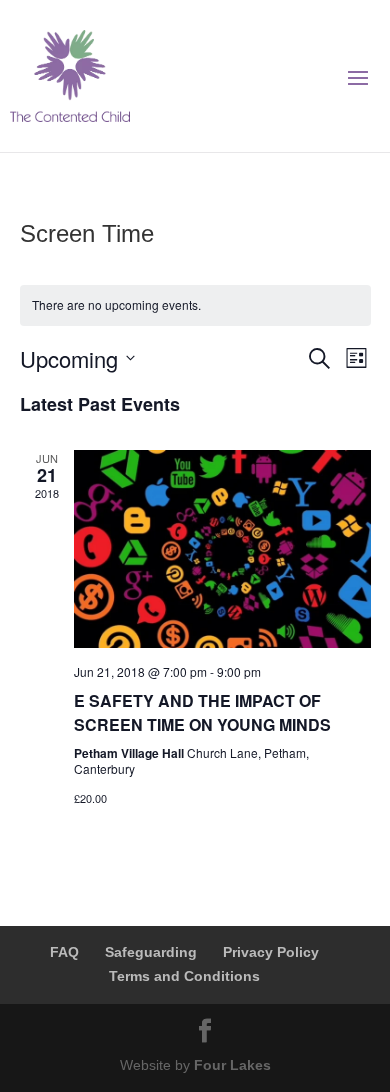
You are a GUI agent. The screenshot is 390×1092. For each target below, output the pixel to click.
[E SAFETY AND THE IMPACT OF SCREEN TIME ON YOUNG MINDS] (222, 549)
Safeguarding (151, 952)
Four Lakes (232, 1065)
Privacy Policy (271, 952)
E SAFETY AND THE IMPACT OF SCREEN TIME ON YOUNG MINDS (202, 712)
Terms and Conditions (184, 976)
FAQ (64, 952)
